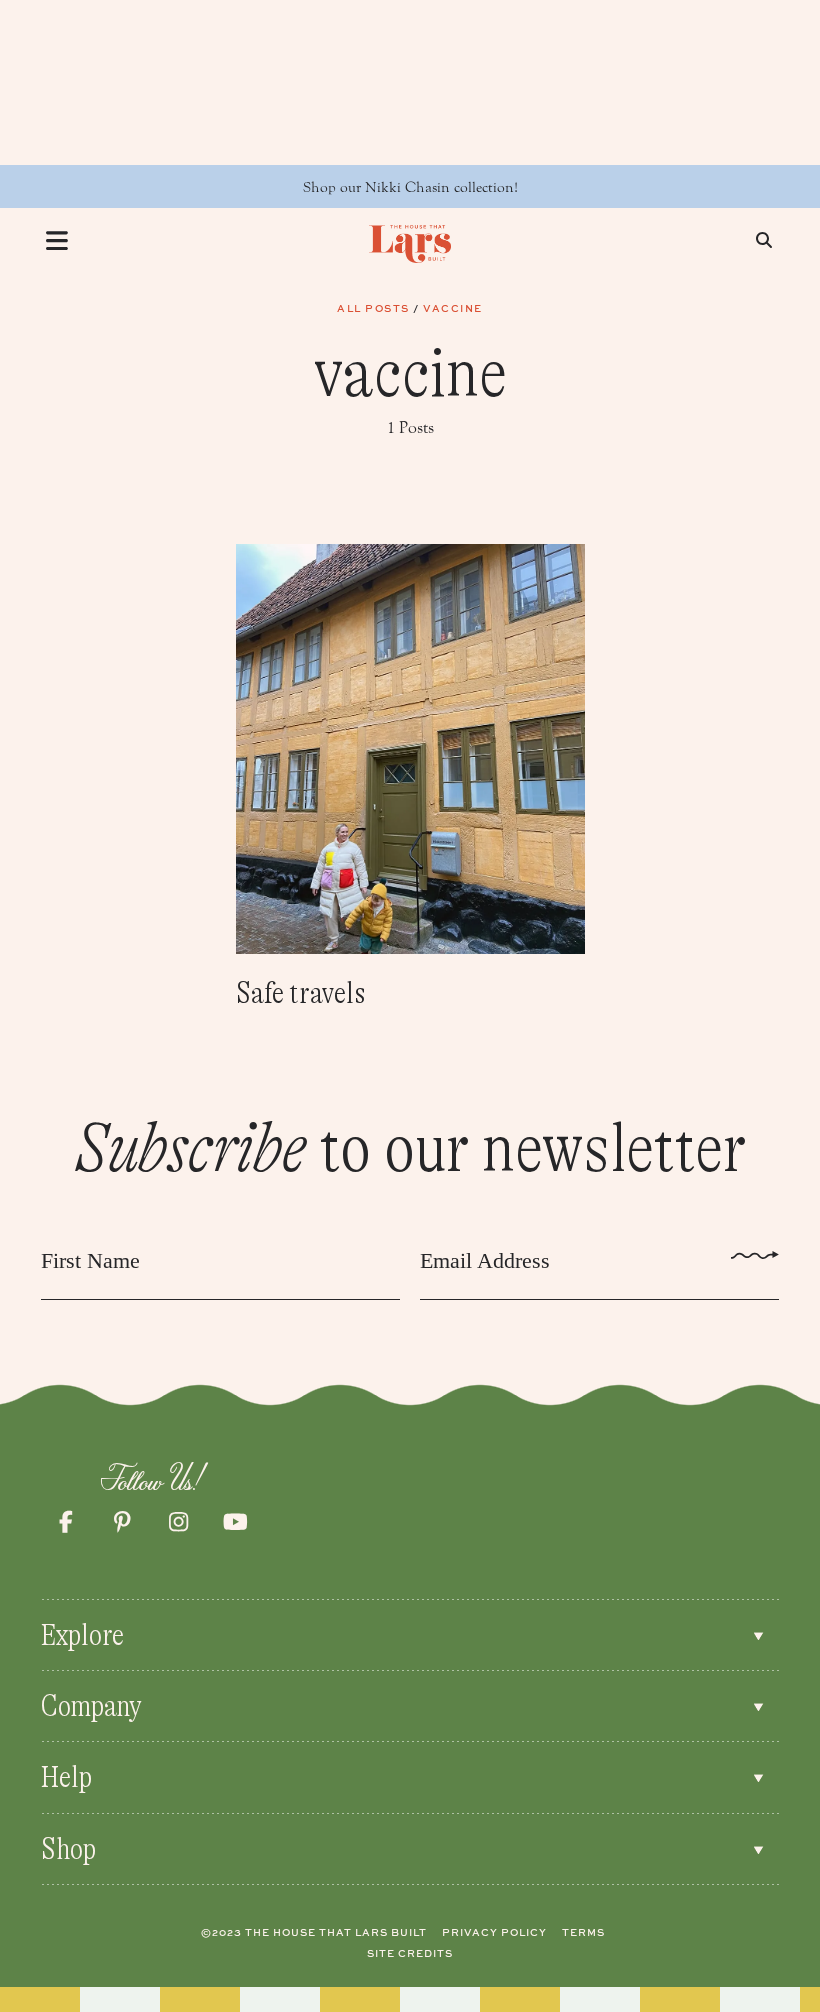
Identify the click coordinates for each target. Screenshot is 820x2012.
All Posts (373, 308)
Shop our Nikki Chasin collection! (410, 187)
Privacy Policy (494, 1932)
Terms (583, 1932)
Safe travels (301, 993)
